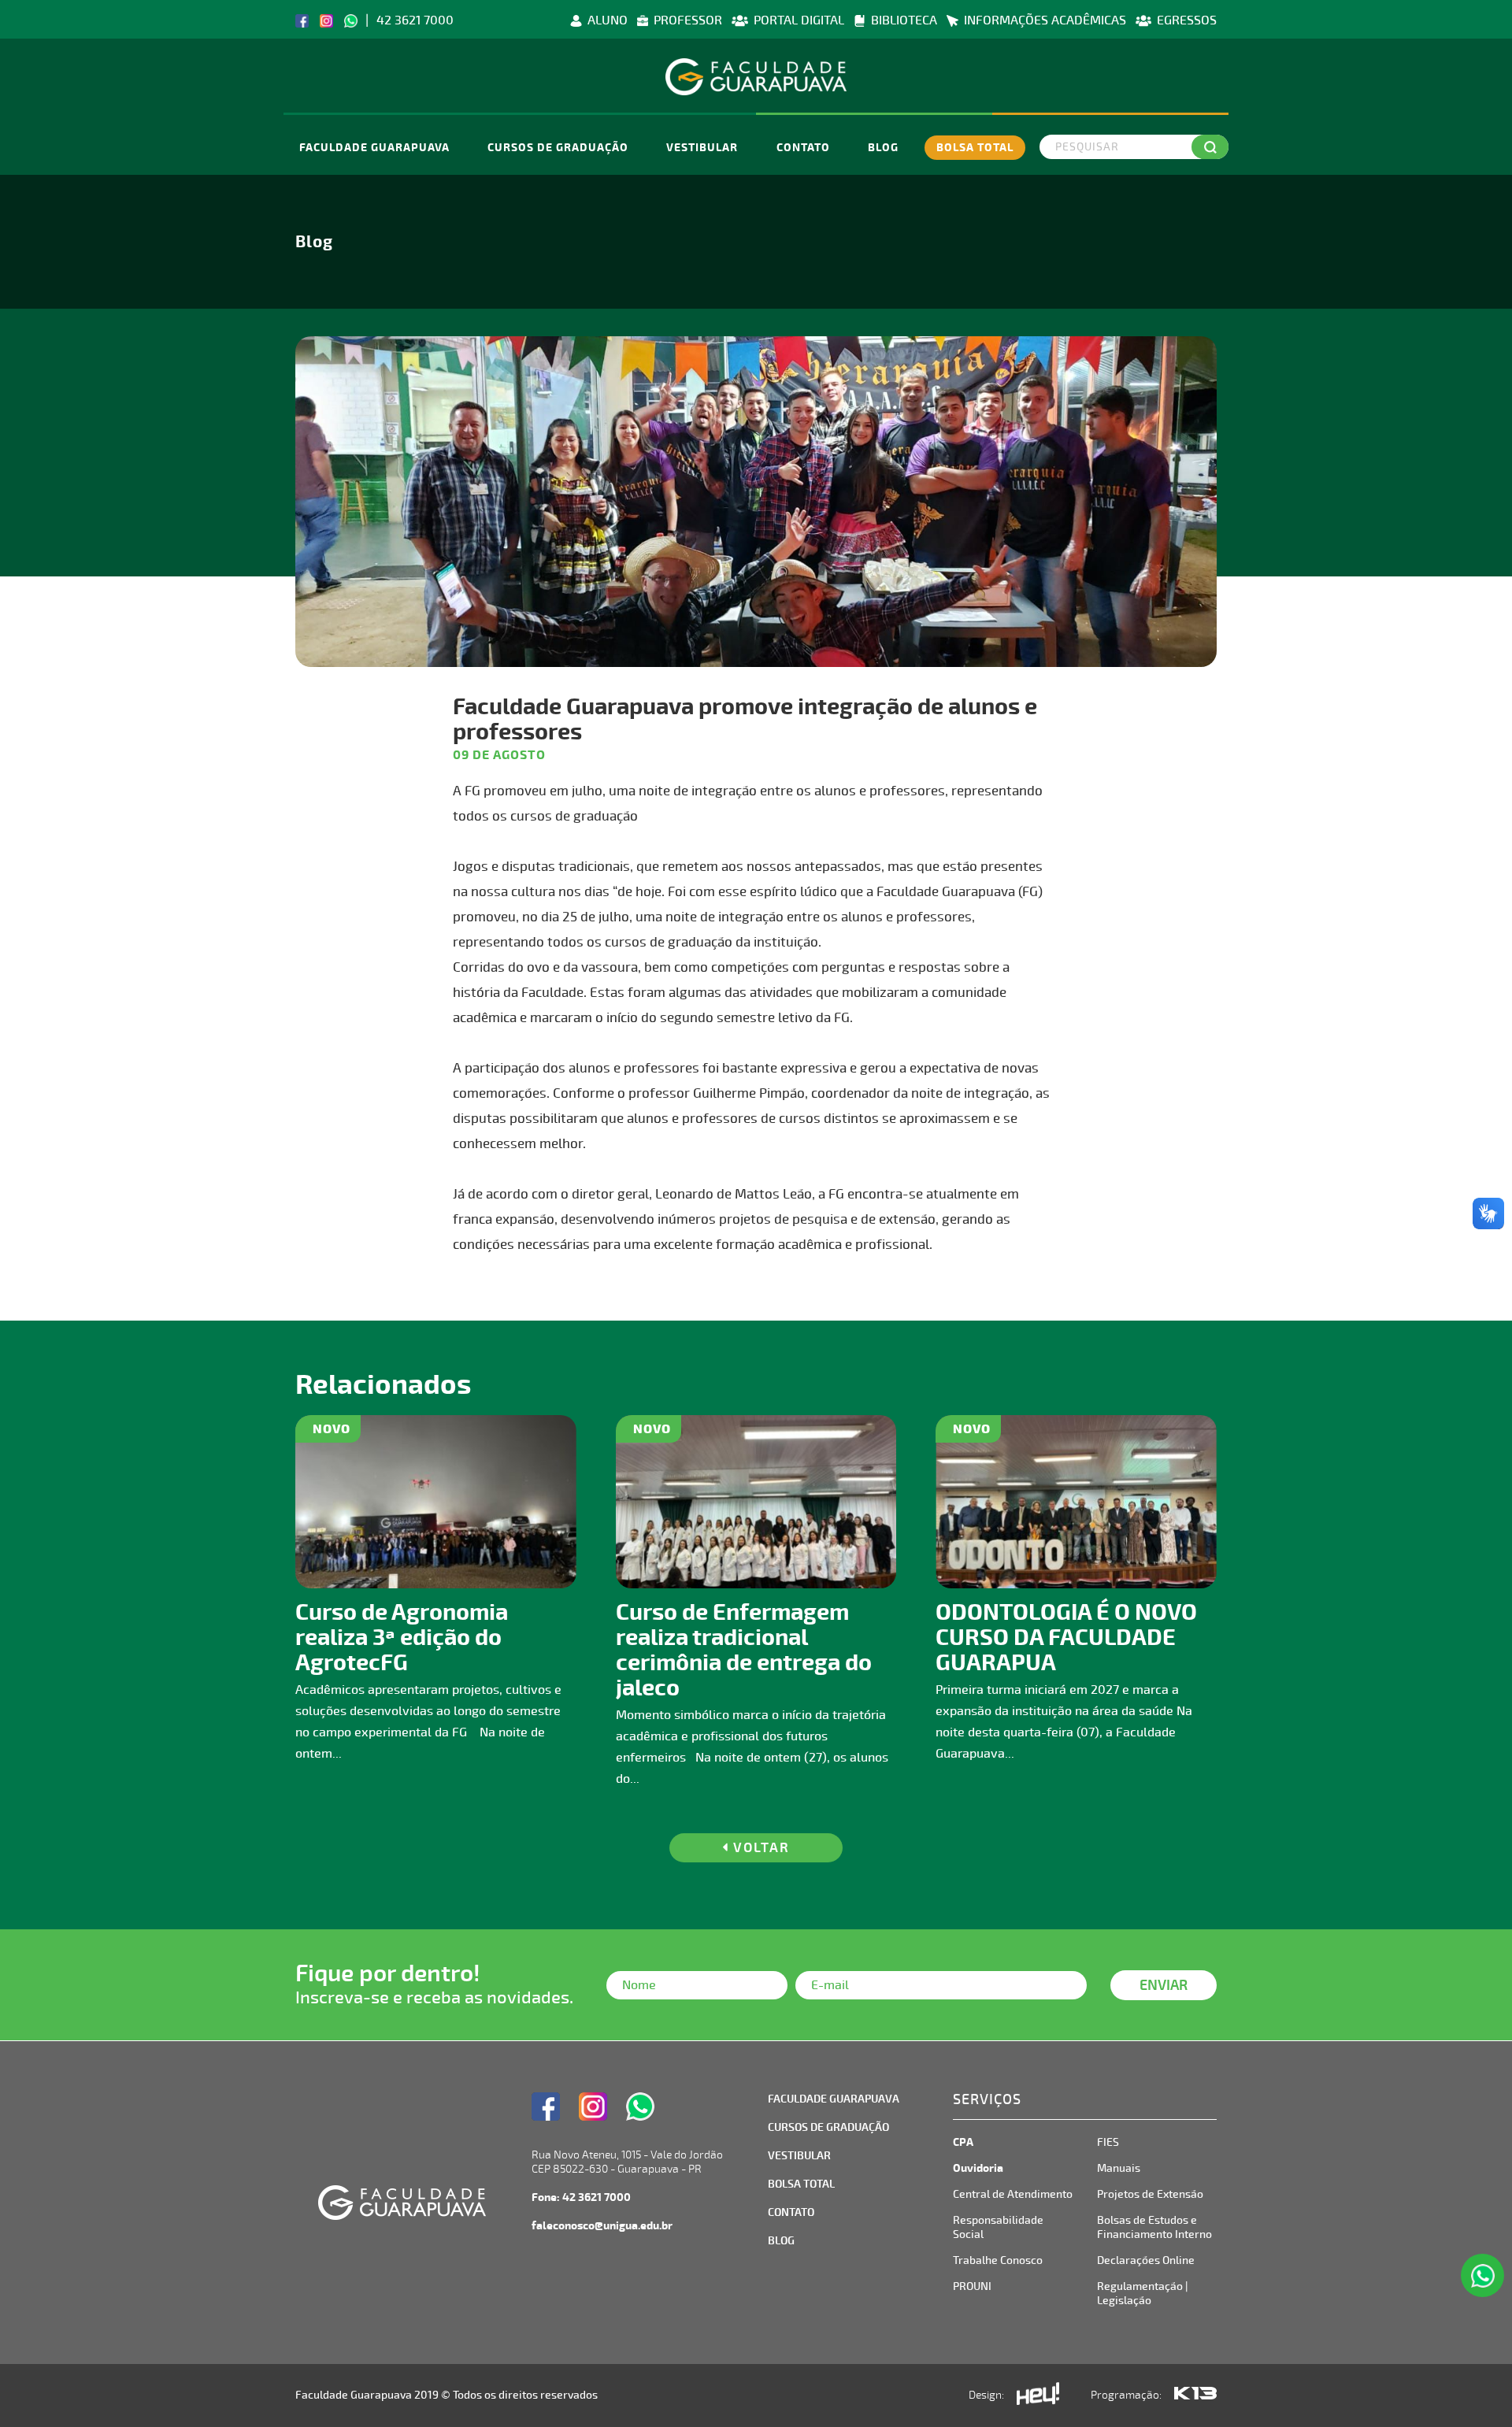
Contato (803, 148)
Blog (883, 148)
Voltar (759, 1848)
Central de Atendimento (1013, 2194)
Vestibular (702, 148)
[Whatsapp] (351, 20)
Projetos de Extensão (1150, 2194)
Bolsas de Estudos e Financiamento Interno (1154, 2227)
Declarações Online (1146, 2260)
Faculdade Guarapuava (374, 148)
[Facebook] (302, 20)
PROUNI (972, 2286)
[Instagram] (326, 20)
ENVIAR (1164, 1985)
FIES (1108, 2142)
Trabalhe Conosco (998, 2260)
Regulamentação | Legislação (1142, 2294)
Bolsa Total (975, 148)
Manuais (1119, 2168)
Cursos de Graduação (558, 148)
